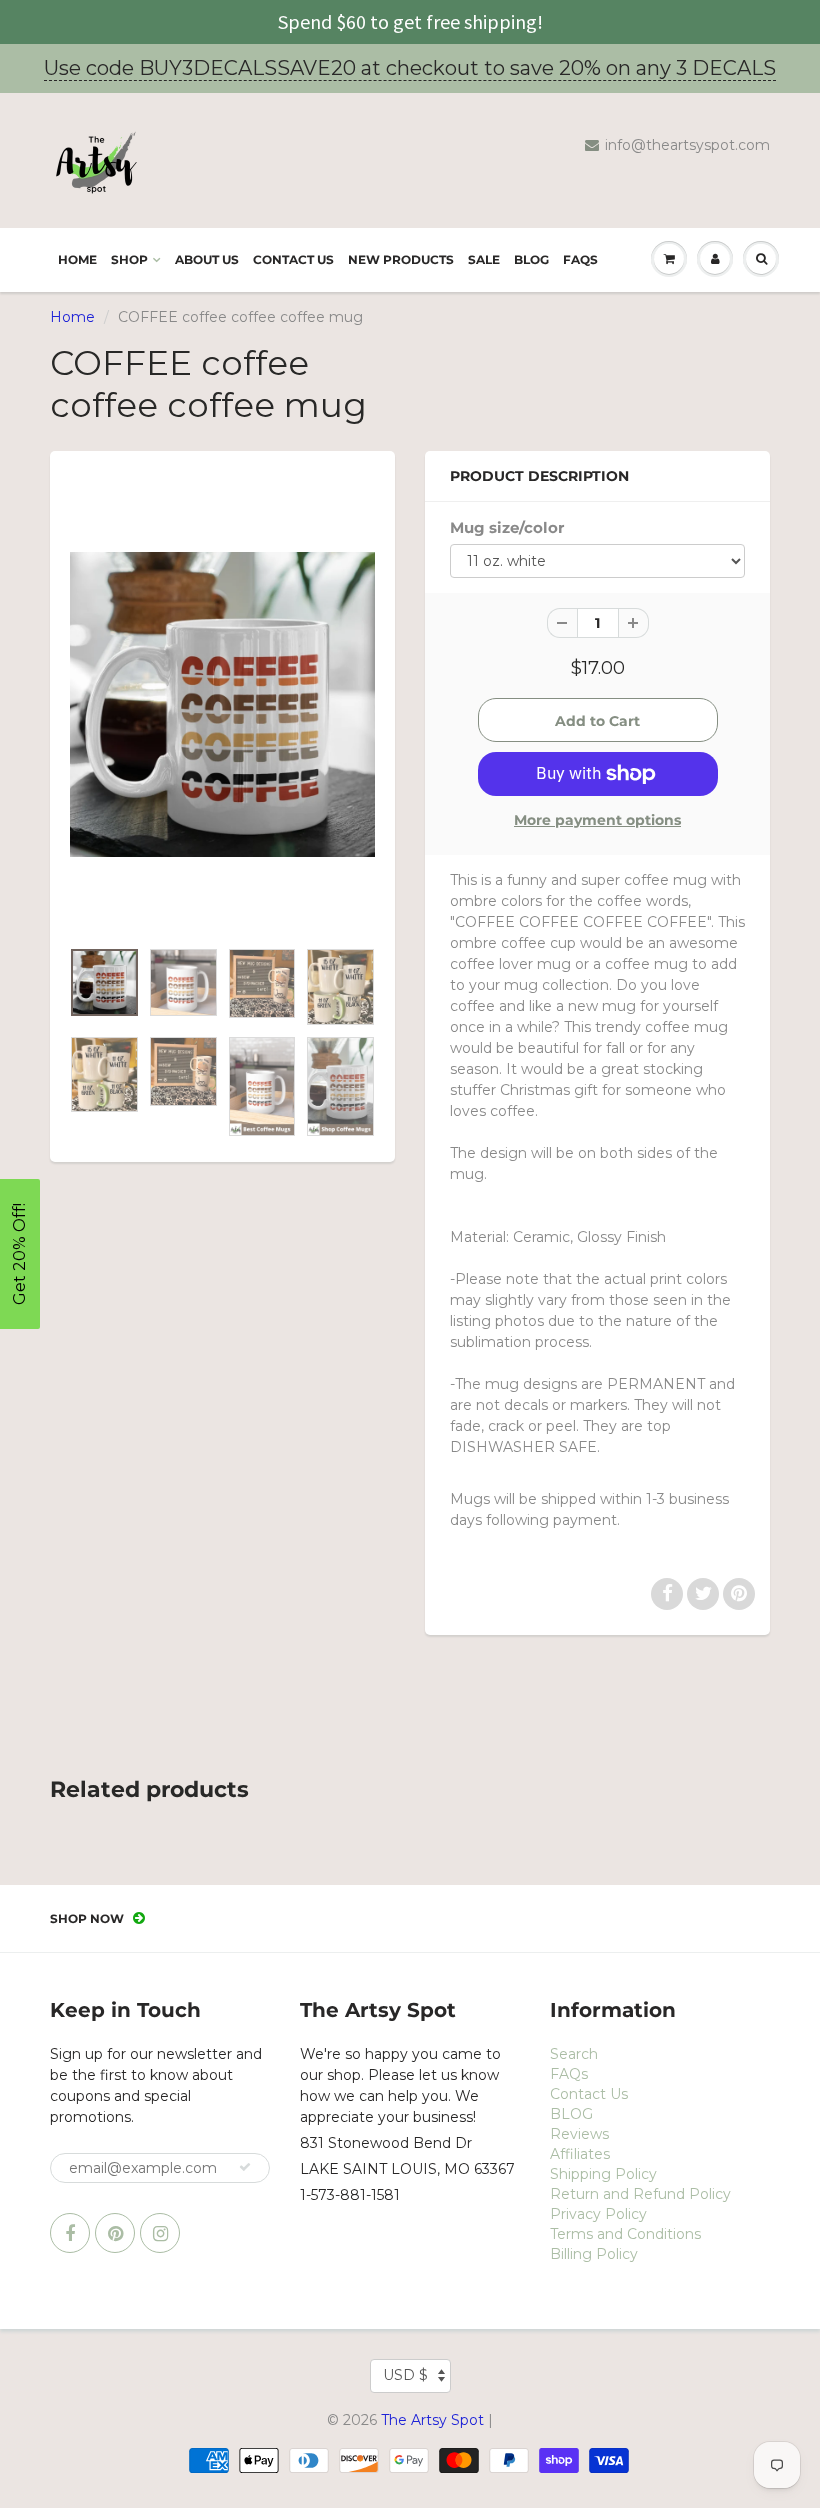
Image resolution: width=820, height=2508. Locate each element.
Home (77, 259)
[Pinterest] (115, 2233)
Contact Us (293, 259)
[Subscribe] (245, 2167)
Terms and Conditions (625, 2234)
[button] (20, 1254)
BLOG (531, 259)
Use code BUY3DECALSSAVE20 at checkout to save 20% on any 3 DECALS (410, 68)
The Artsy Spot (432, 2420)
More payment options (597, 820)
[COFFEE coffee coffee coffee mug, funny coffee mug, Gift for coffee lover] (222, 704)
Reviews (579, 2134)
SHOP (129, 259)
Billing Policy (594, 2254)
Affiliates (580, 2154)
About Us (207, 259)
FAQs (580, 259)
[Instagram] (160, 2233)
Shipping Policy (603, 2174)
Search (574, 2054)
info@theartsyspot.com (687, 145)
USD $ (405, 2375)
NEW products (401, 259)
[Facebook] (70, 2233)
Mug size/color (507, 527)
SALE (484, 259)
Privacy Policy (598, 2214)
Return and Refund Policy (640, 2194)
